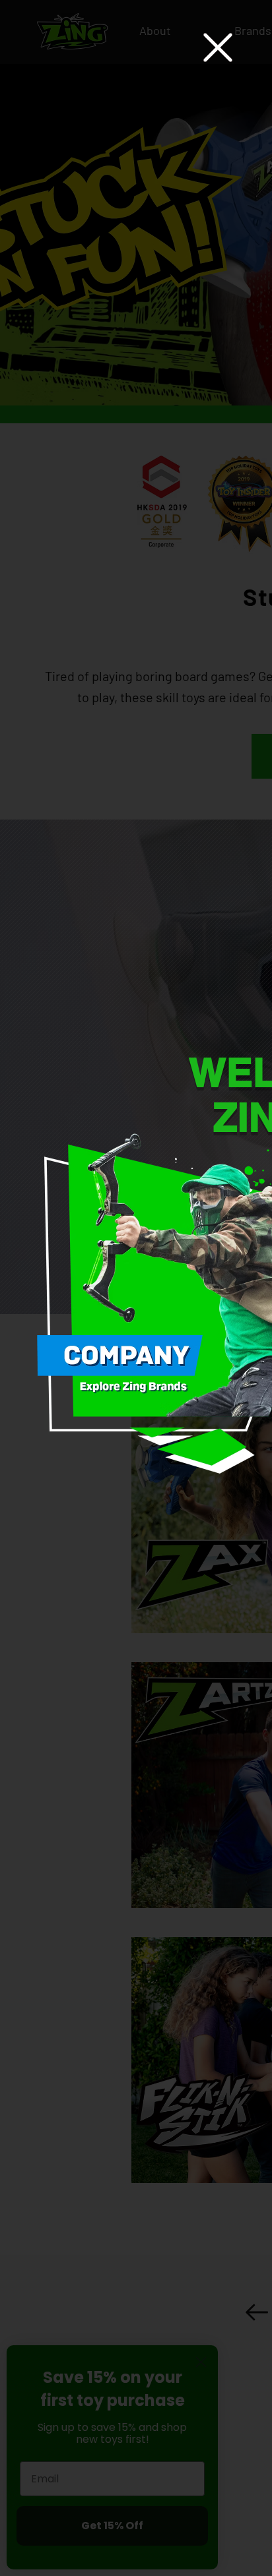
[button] (218, 47)
